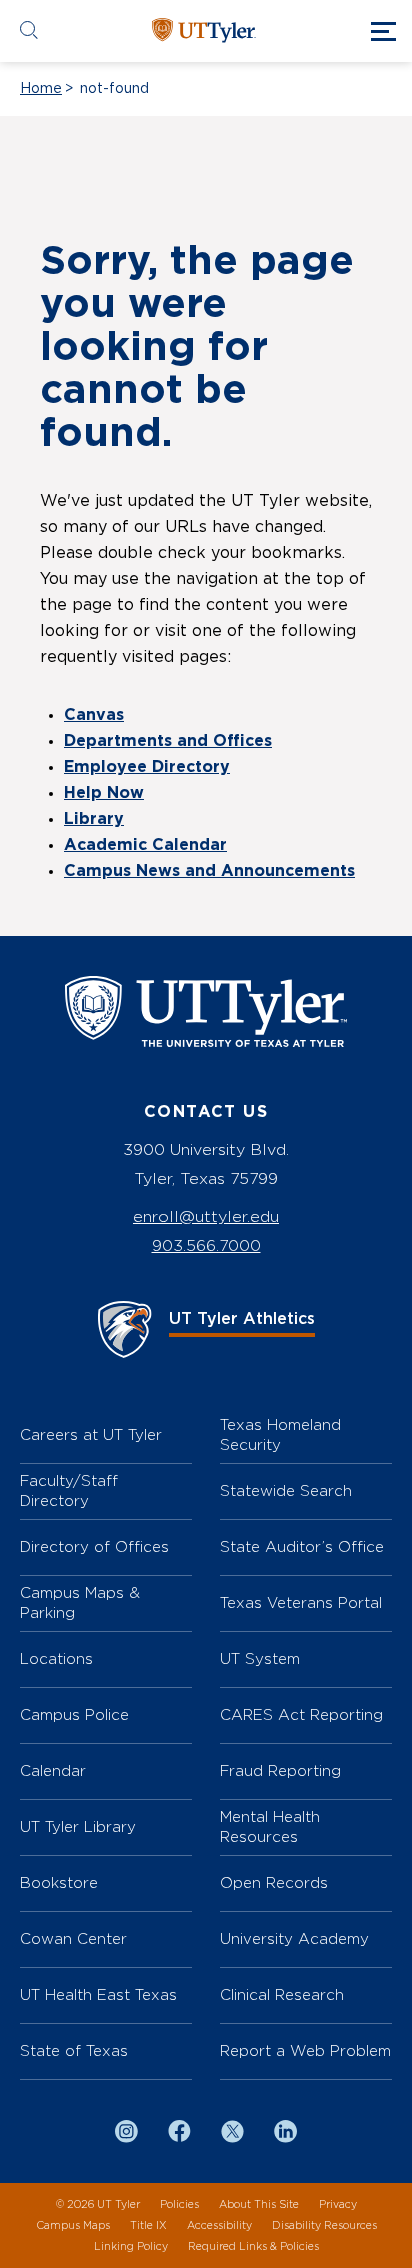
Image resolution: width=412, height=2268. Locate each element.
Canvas (94, 715)
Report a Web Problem (305, 2050)
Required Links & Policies (253, 2246)
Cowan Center (73, 1938)
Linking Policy (131, 2246)
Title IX (148, 2225)
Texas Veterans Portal (301, 1602)
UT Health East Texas (98, 1994)
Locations (56, 1658)
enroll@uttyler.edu (206, 1216)
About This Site (259, 2204)
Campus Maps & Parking (80, 1602)
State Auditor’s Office (302, 1546)
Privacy (338, 2204)
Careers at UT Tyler (91, 1434)
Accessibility (219, 2225)
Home (41, 89)
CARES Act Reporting (301, 1714)
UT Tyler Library (78, 1826)
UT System (260, 1658)
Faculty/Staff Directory (69, 1490)
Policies (179, 2204)
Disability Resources (324, 2225)
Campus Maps (73, 2225)
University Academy (294, 1938)
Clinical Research (282, 1994)
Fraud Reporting (280, 1770)
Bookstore (59, 1882)
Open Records (274, 1882)
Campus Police (74, 1714)
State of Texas (74, 2050)
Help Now (104, 793)
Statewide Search (286, 1490)
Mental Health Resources (270, 1826)
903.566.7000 (206, 1245)
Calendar (53, 1770)
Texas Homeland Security (280, 1434)
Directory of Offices (94, 1546)
